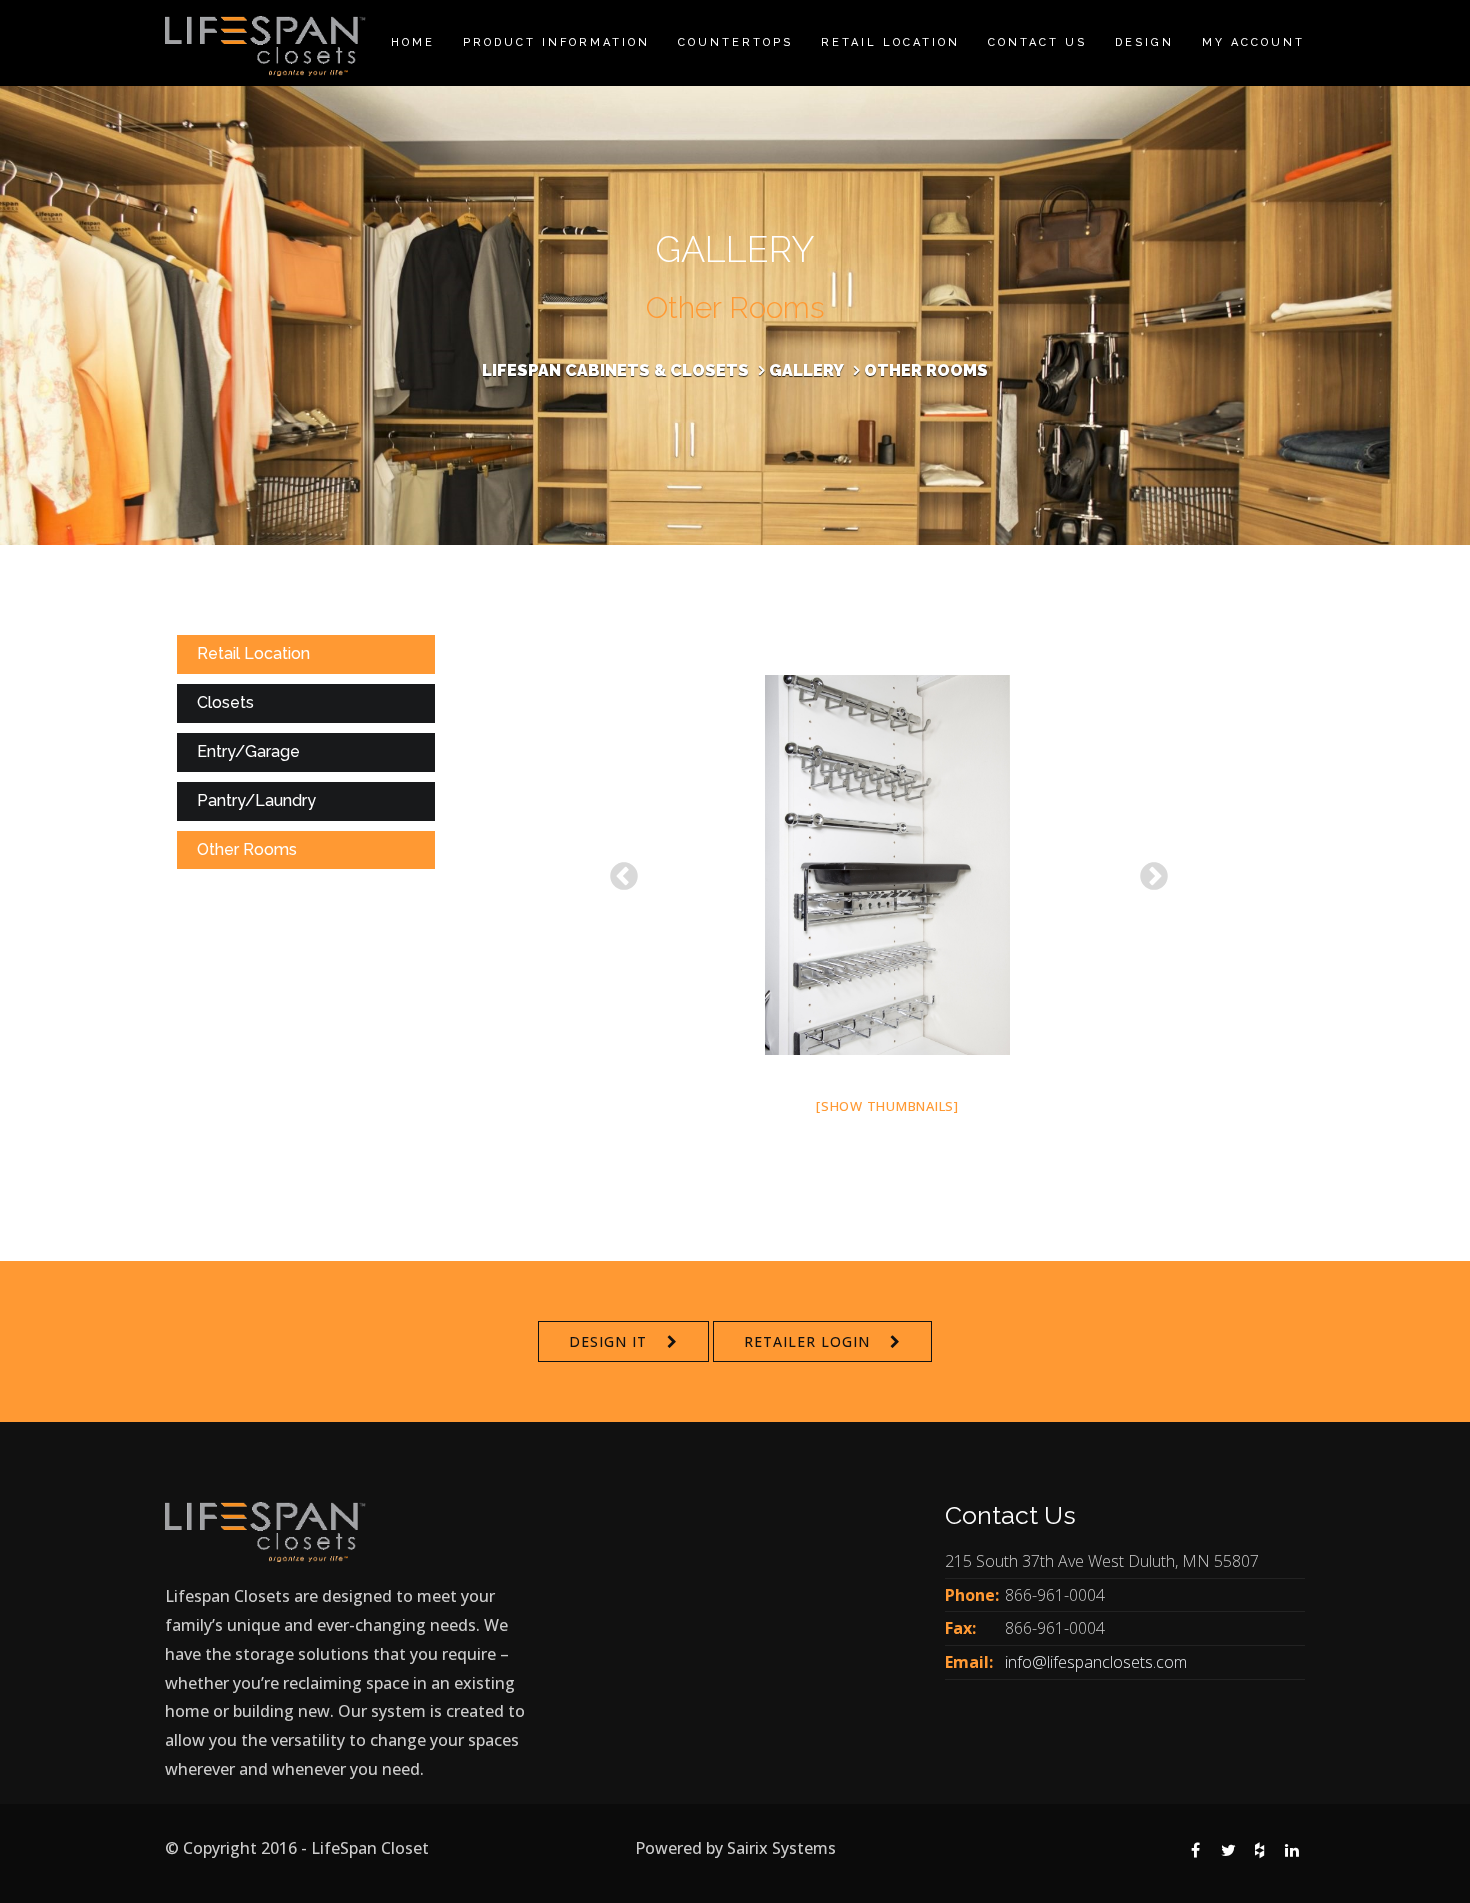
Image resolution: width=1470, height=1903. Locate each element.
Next (1148, 871)
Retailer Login (807, 1341)
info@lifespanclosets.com (1096, 1662)
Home (413, 42)
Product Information (556, 42)
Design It (608, 1341)
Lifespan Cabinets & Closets (615, 370)
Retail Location (890, 42)
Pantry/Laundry (256, 800)
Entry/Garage (248, 751)
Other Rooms (247, 849)
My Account (1253, 42)
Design (1144, 42)
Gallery (806, 370)
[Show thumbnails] (887, 1106)
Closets (225, 702)
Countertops (735, 42)
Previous (618, 871)
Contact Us (1037, 42)
